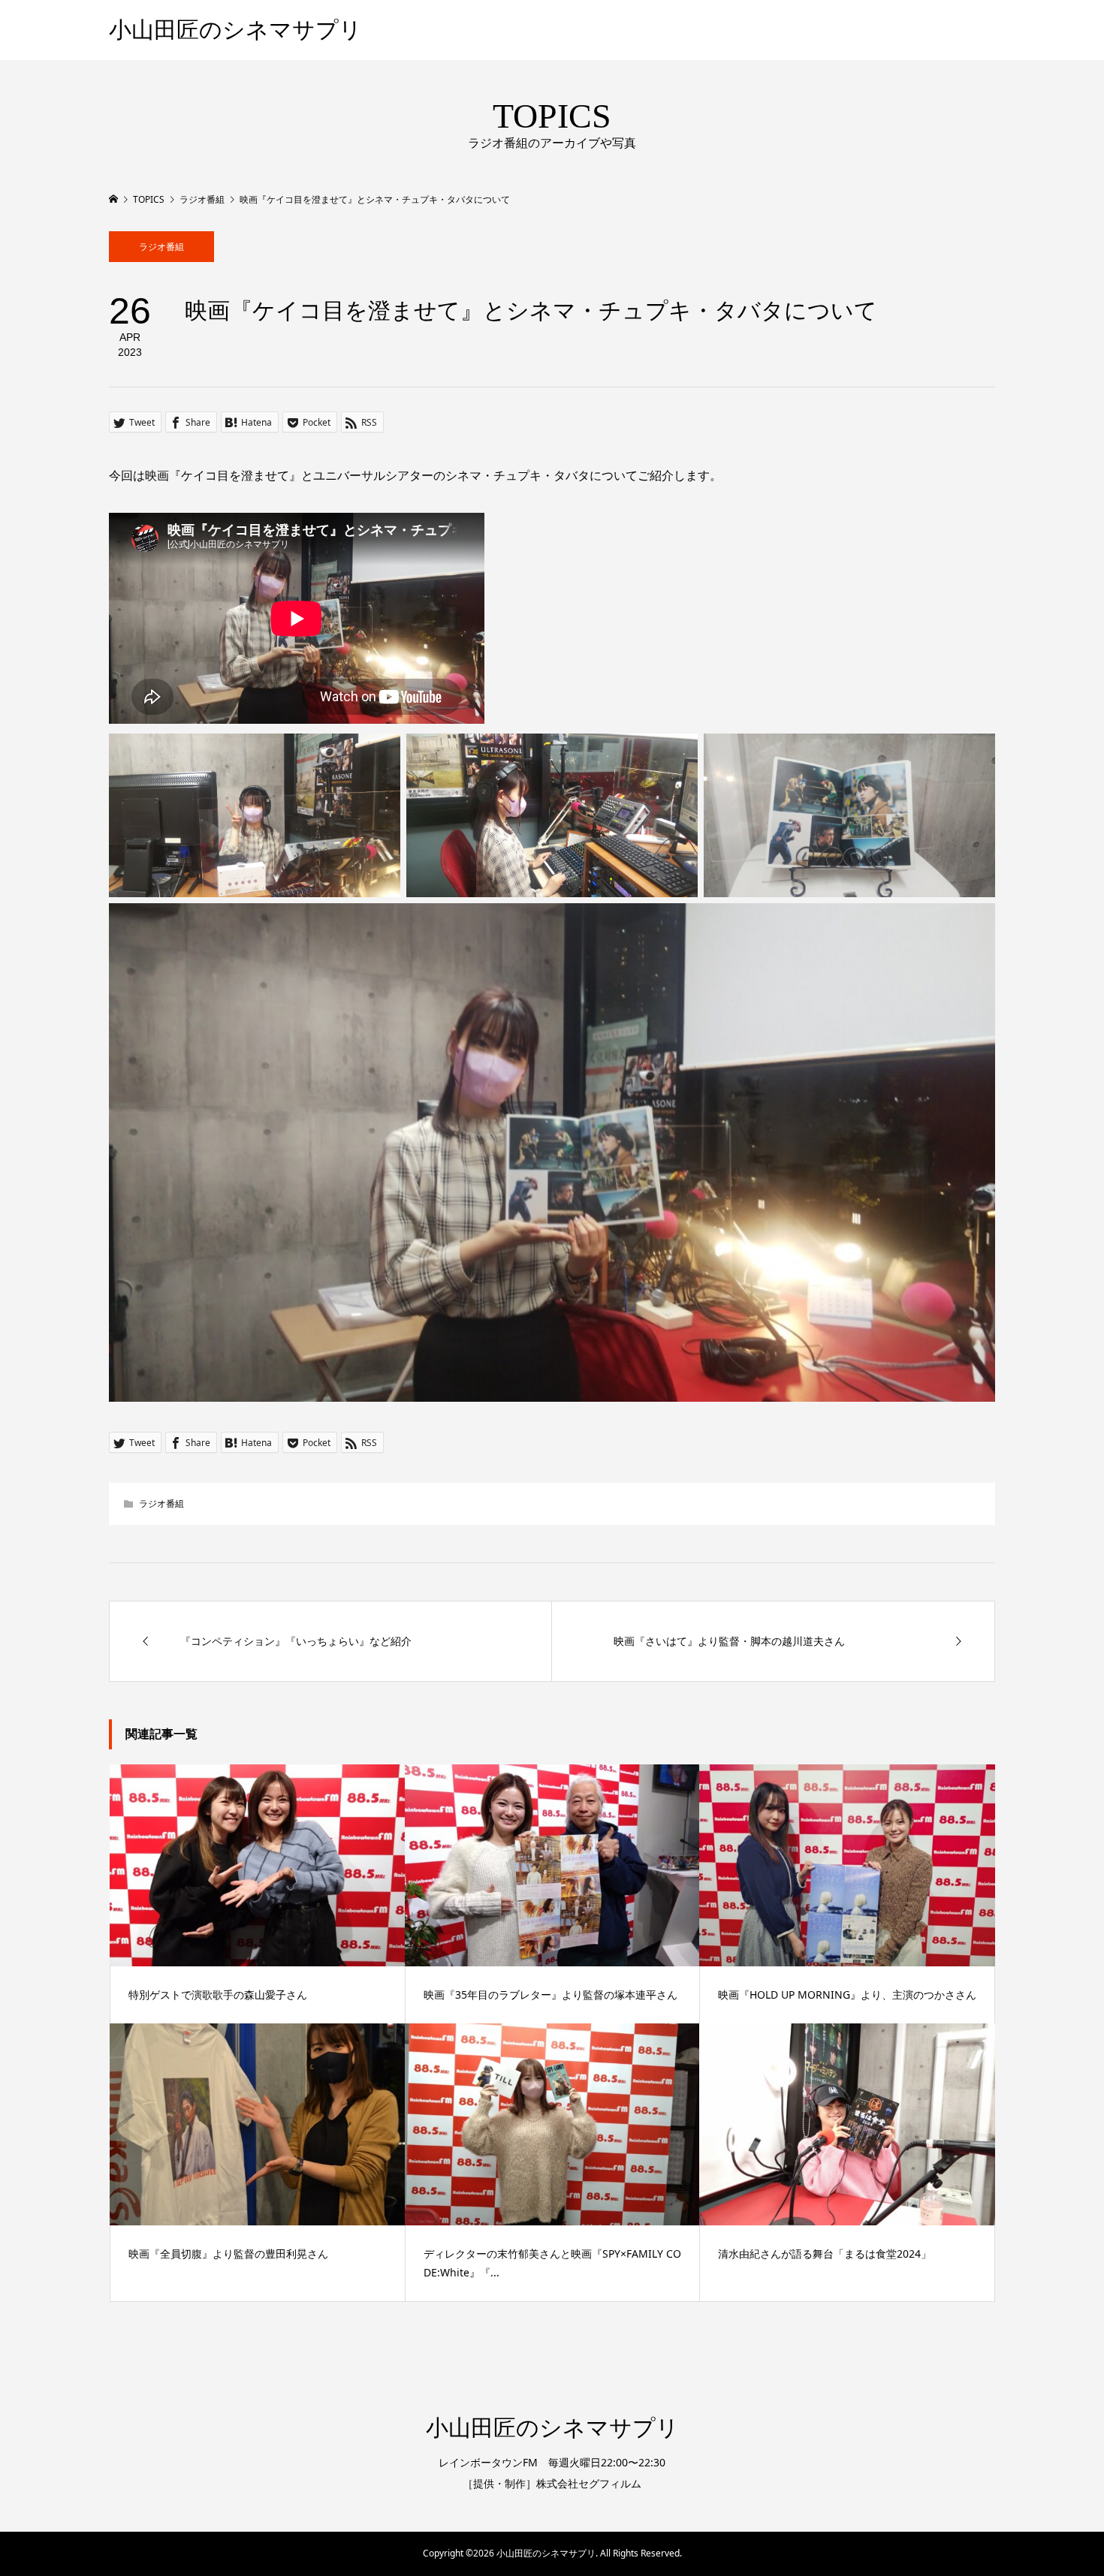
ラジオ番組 (161, 247)
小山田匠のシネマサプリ (235, 30)
